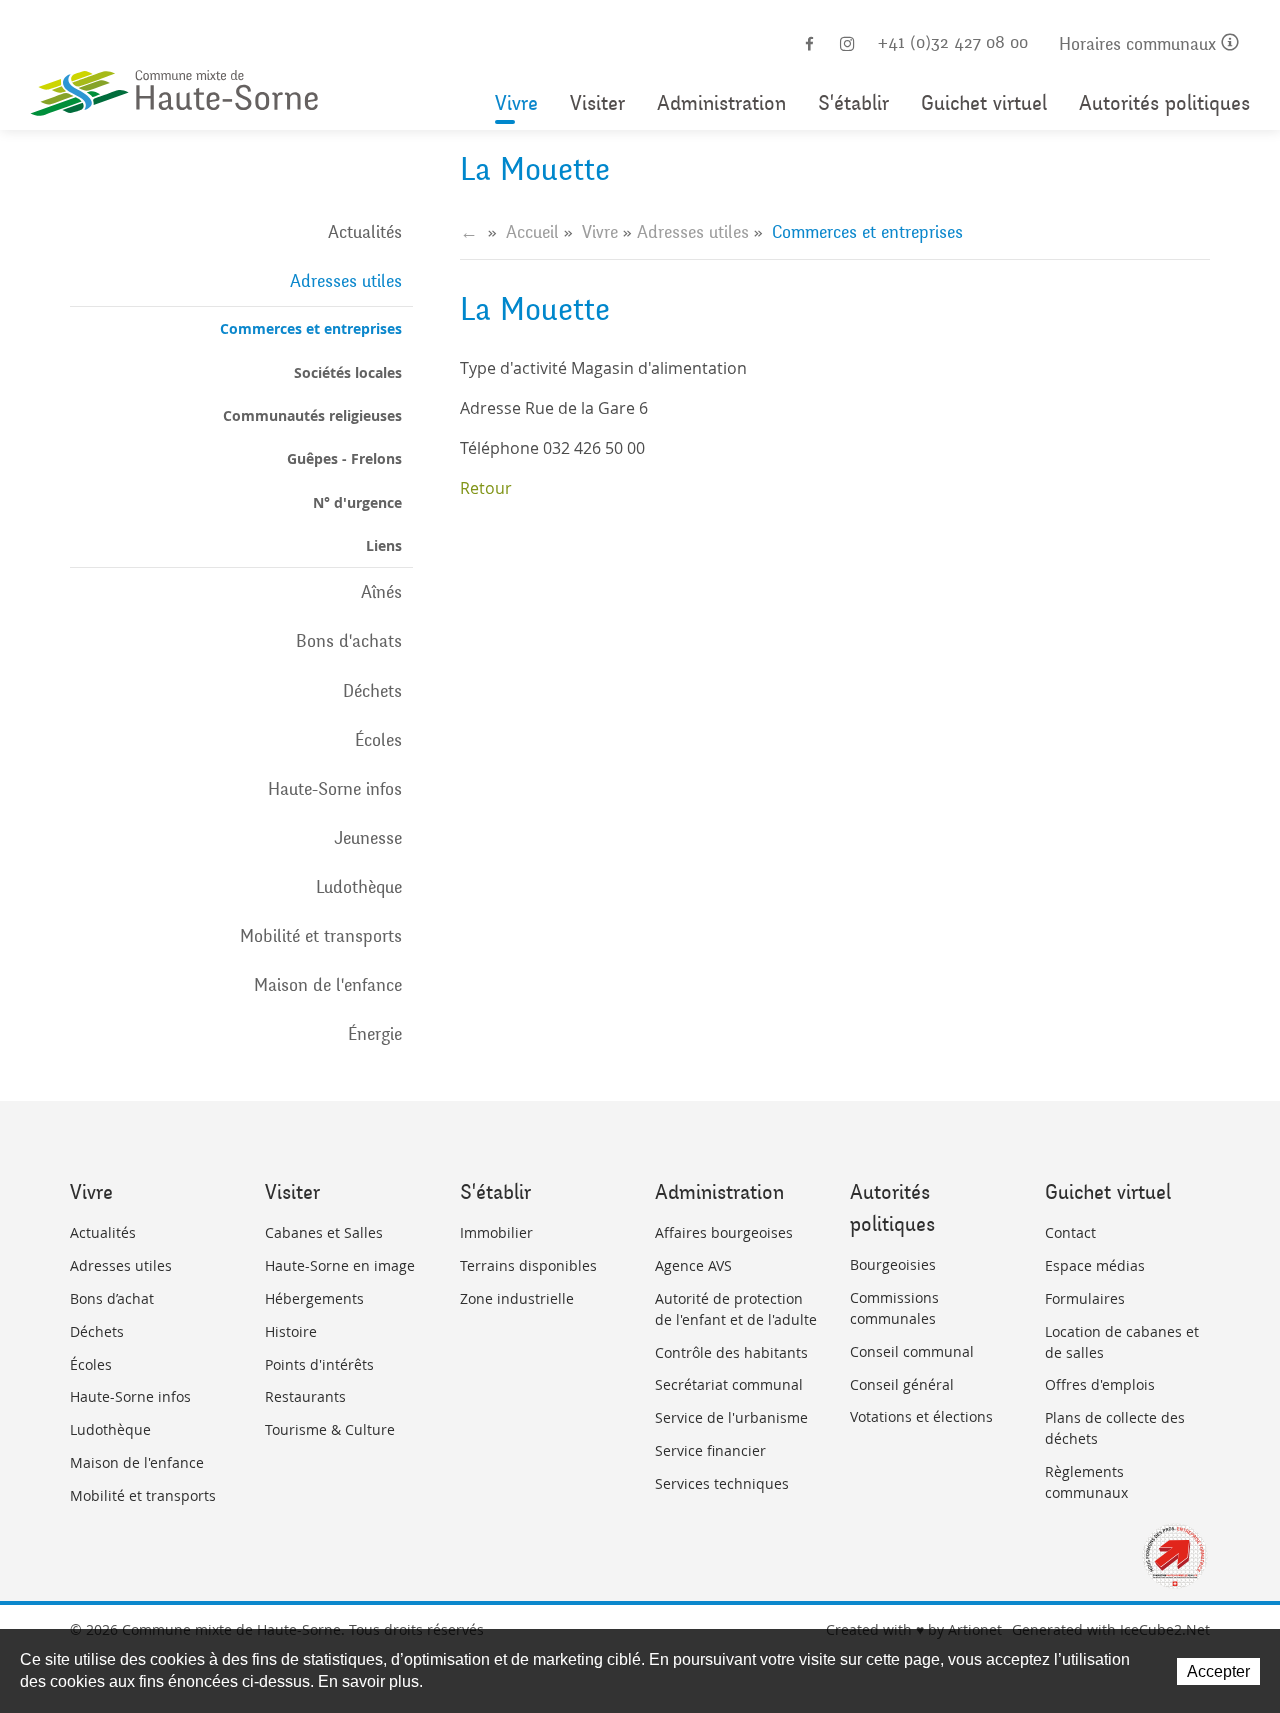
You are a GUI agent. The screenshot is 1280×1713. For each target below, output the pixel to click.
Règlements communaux (1086, 1482)
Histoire (291, 1331)
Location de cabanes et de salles (1122, 1342)
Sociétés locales (348, 372)
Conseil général (902, 1384)
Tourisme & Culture (330, 1429)
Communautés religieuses (312, 415)
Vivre (516, 103)
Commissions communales (894, 1308)
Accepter (1218, 1671)
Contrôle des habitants (731, 1352)
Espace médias (1095, 1265)
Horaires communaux (1140, 44)
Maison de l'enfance (328, 985)
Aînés (381, 592)
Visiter (597, 103)
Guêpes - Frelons (344, 458)
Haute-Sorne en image (340, 1265)
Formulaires (1085, 1298)
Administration (721, 103)
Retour (486, 488)
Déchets (372, 691)
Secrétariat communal (729, 1384)
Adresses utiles (346, 281)
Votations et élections (921, 1416)
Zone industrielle (517, 1298)
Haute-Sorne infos (335, 789)
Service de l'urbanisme (731, 1417)
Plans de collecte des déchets (1115, 1428)
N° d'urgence (357, 502)
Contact (1070, 1232)
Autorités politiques (1164, 103)
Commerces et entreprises (311, 328)
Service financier (710, 1450)
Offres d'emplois (1100, 1384)
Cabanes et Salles (324, 1232)
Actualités (365, 232)
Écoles (378, 740)
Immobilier (496, 1232)
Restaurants (305, 1396)
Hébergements (314, 1298)
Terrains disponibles (528, 1265)
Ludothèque (359, 887)
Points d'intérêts (319, 1364)
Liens (384, 545)
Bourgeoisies (893, 1264)
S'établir (853, 103)
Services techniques (722, 1483)
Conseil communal (912, 1351)
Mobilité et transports (321, 936)
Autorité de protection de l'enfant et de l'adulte (736, 1309)
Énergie (375, 1034)
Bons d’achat (112, 1298)
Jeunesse (368, 838)
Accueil (532, 232)
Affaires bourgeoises (724, 1232)
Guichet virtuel (984, 103)
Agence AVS (693, 1265)
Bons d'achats (349, 641)
